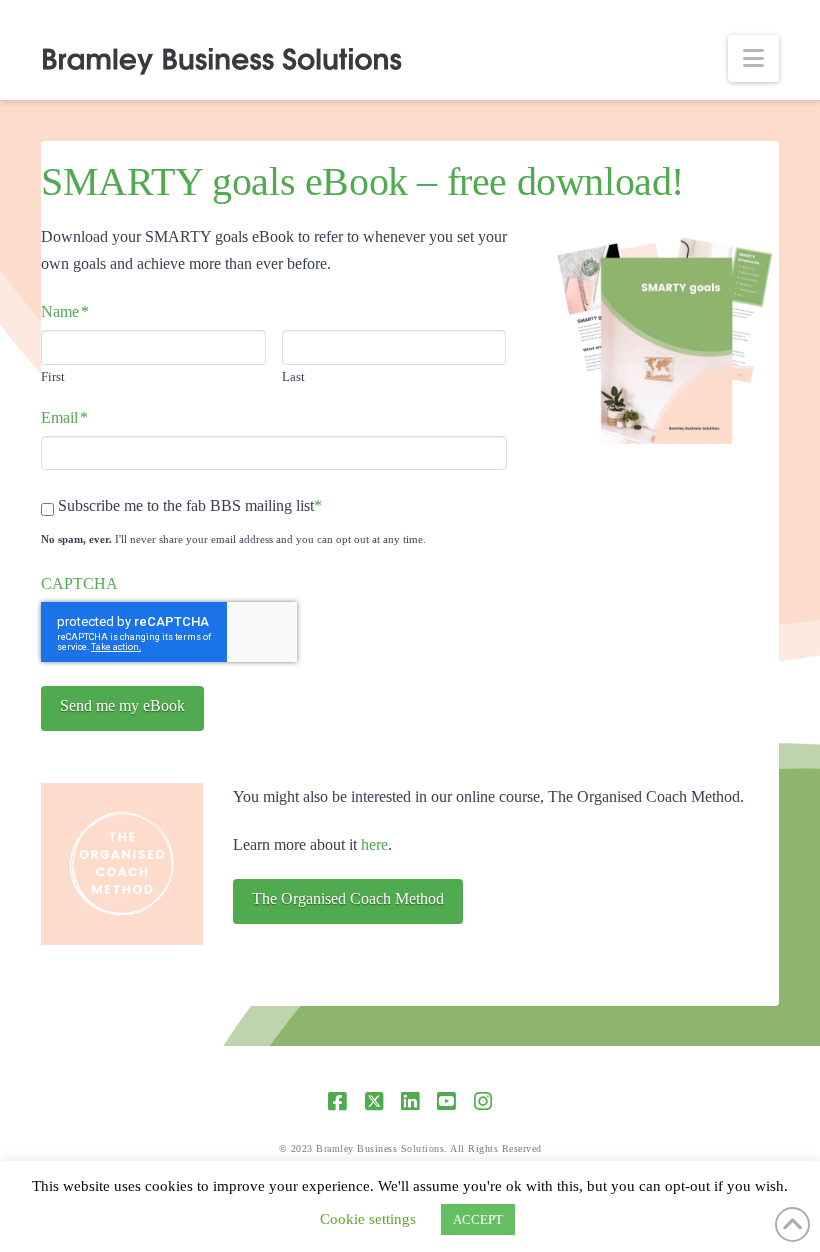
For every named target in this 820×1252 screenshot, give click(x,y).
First (53, 376)
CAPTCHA (79, 583)
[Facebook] (337, 1101)
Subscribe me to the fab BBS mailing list (186, 505)
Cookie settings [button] (368, 1219)
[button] (753, 58)
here (374, 844)
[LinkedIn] (410, 1101)
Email (64, 417)
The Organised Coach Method (348, 898)
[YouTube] (446, 1101)
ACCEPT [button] (478, 1219)
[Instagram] (483, 1101)
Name (65, 311)
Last (293, 376)
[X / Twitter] (374, 1101)
